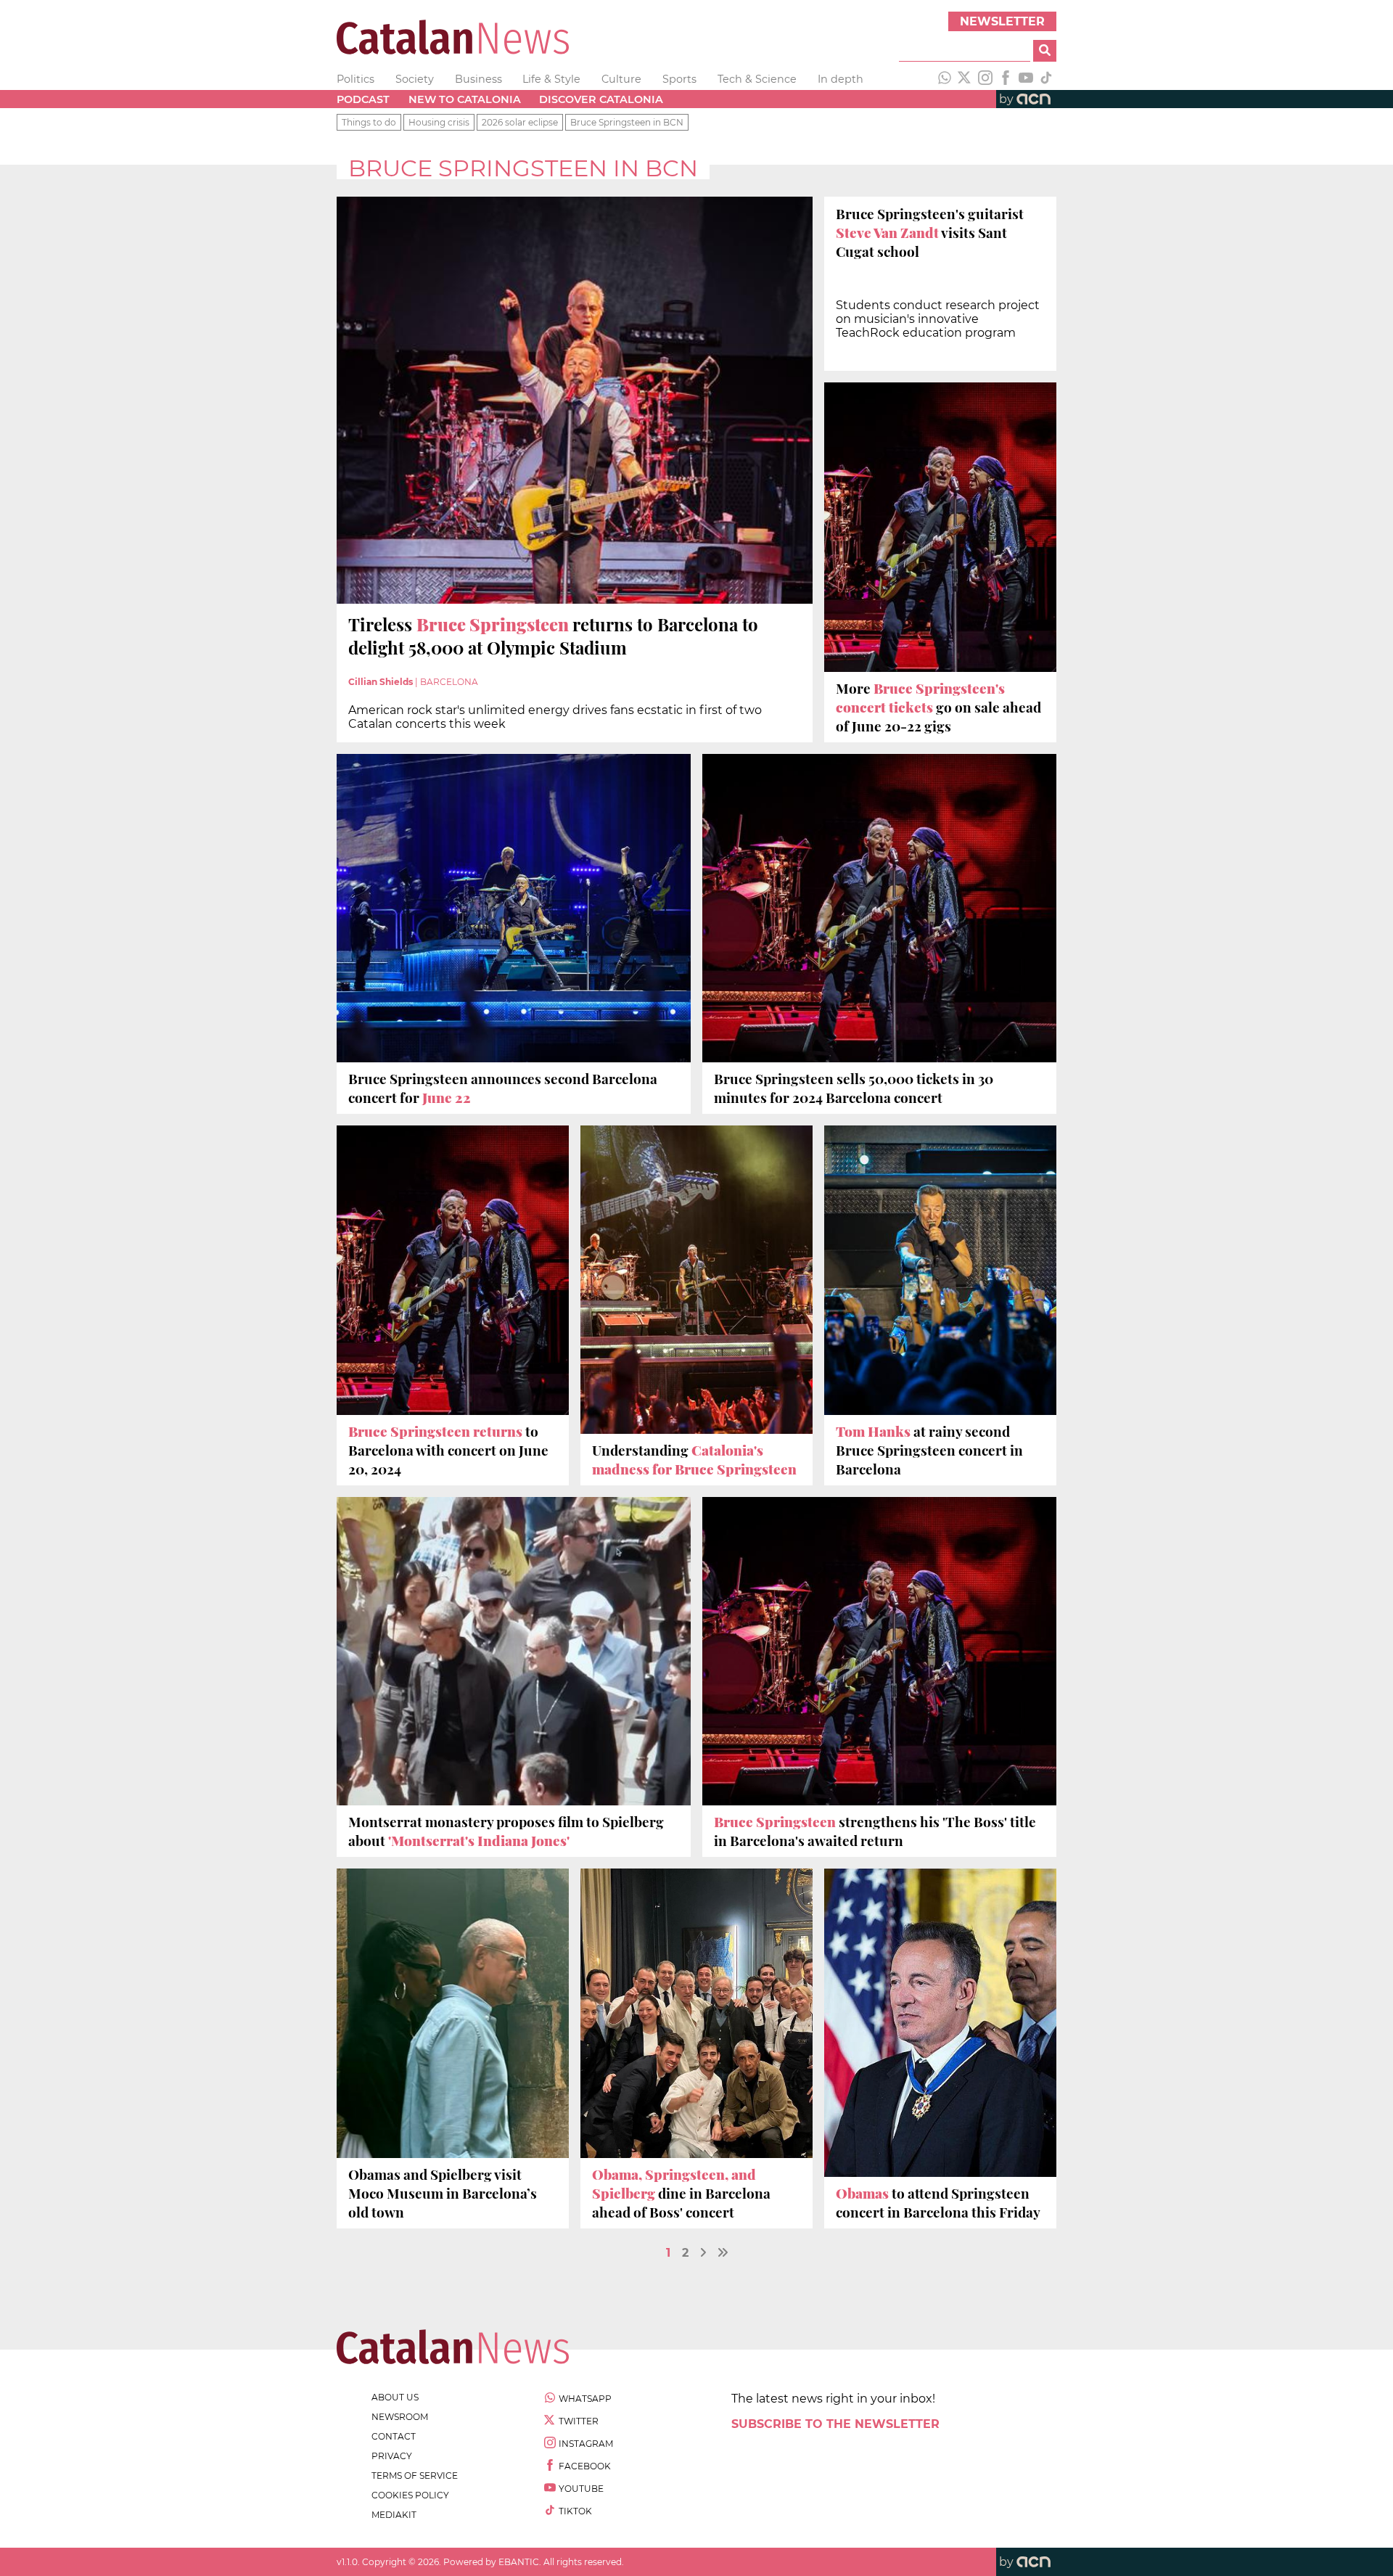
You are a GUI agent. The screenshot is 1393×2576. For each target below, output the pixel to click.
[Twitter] (965, 79)
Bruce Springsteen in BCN (627, 122)
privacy (392, 2456)
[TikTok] (1046, 79)
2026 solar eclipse (520, 122)
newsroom (400, 2417)
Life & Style (551, 79)
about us (395, 2397)
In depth (841, 79)
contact (394, 2436)
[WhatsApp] (945, 79)
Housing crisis (439, 122)
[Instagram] (985, 79)
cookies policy (410, 2495)
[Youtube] (1026, 79)
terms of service (415, 2475)
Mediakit (394, 2515)
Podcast (363, 99)
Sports (679, 79)
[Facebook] (1006, 79)
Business (478, 79)
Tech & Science (757, 79)
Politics (356, 79)
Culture (621, 79)
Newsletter (1002, 21)
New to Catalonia (465, 99)
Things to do (369, 122)
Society (415, 79)
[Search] (1045, 51)
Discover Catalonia (601, 99)
